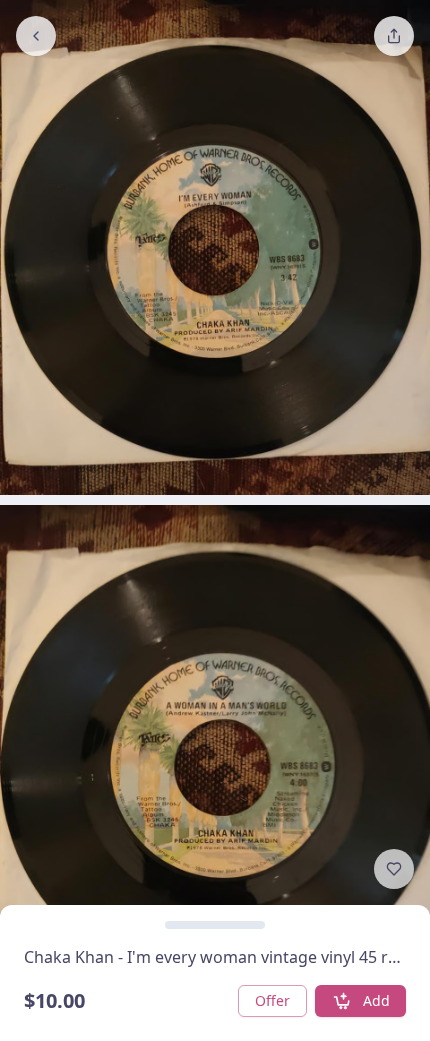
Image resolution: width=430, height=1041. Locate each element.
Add (376, 1000)
